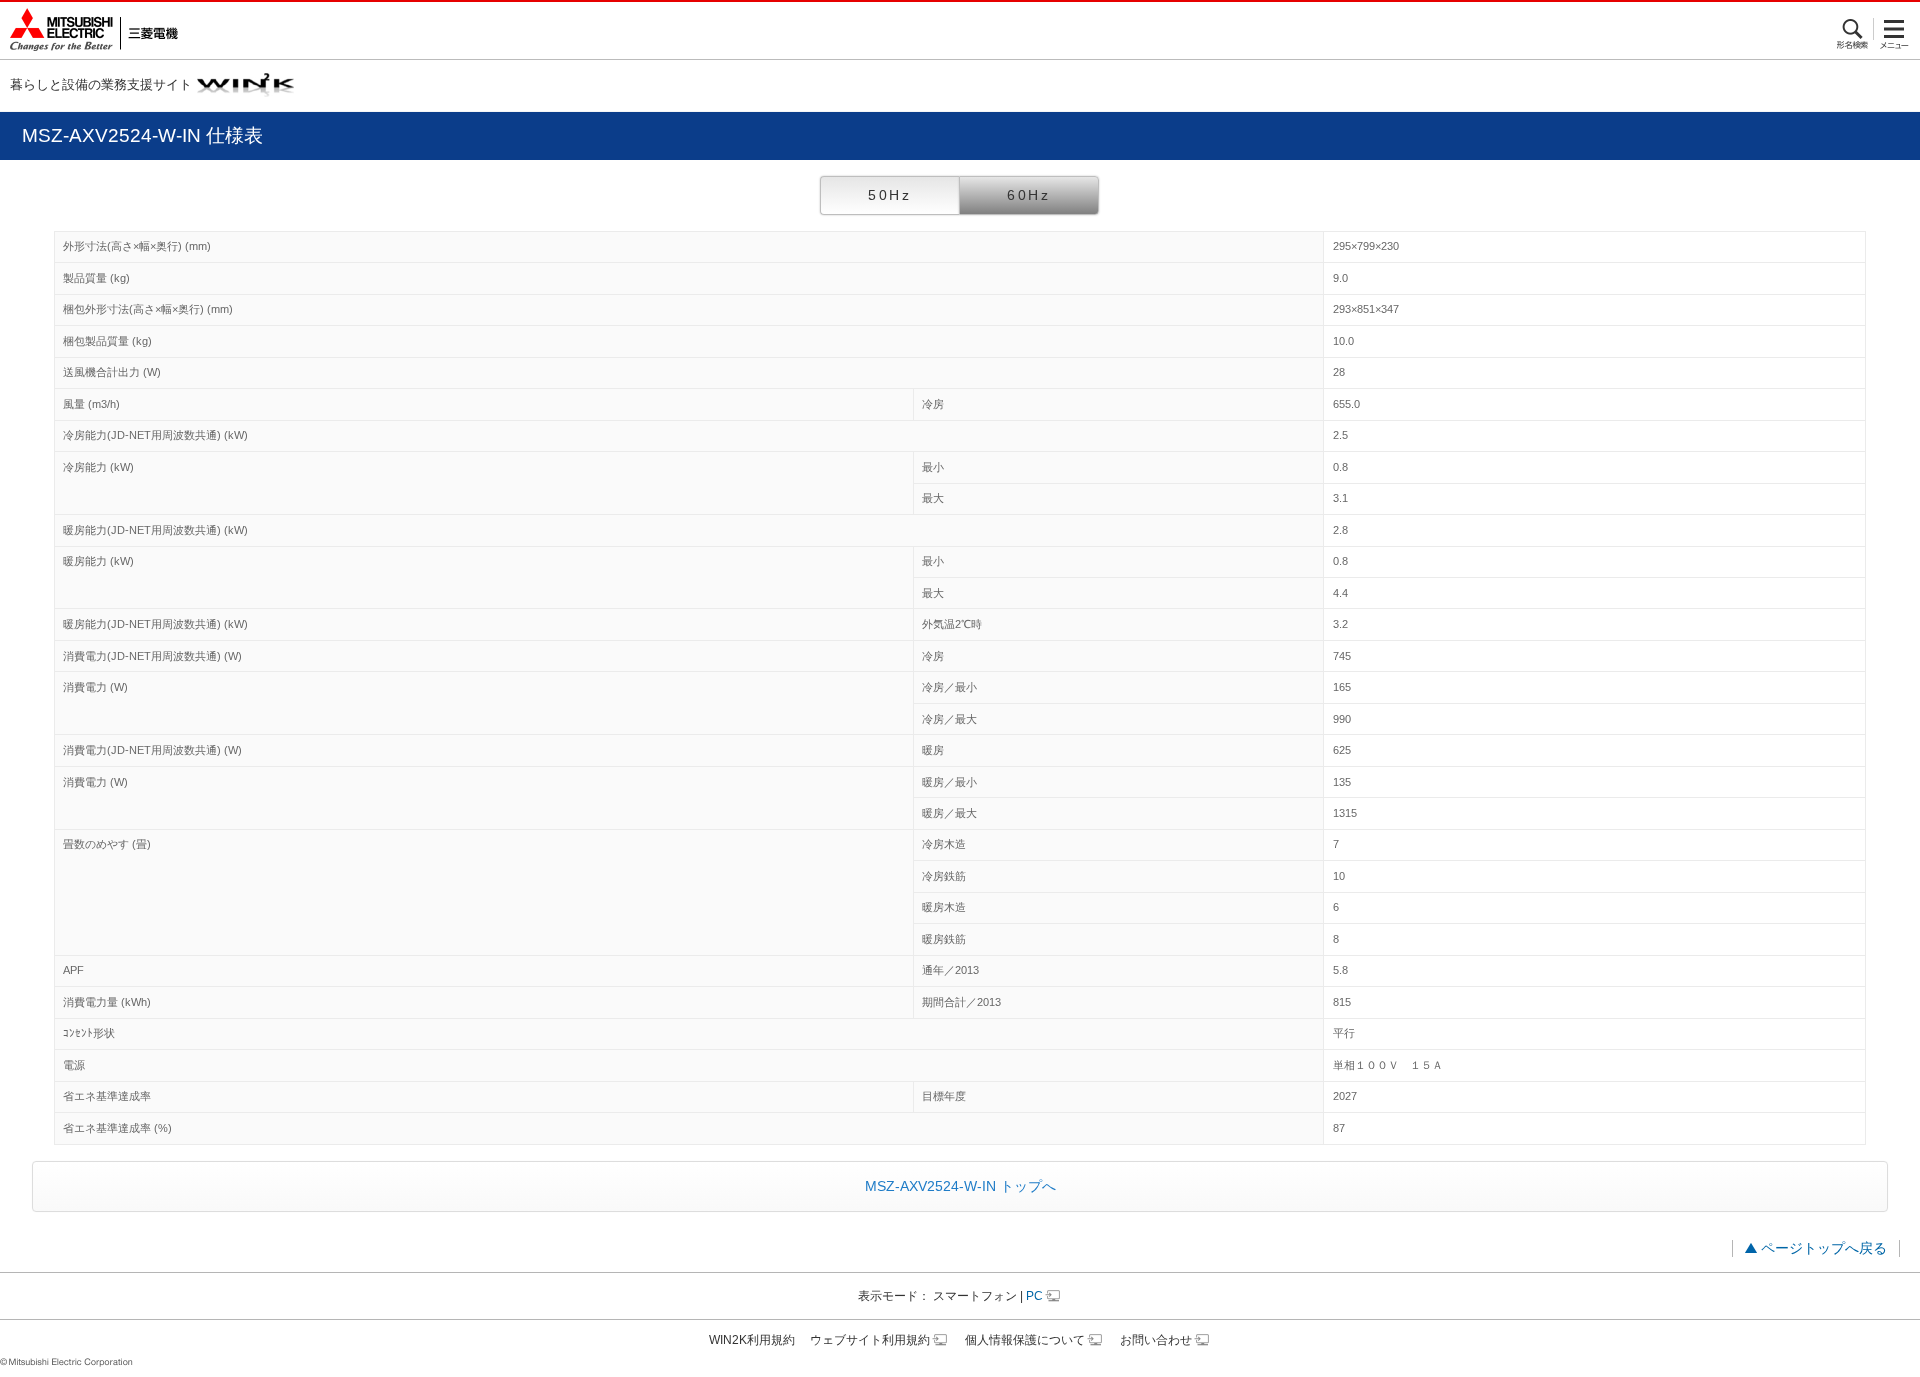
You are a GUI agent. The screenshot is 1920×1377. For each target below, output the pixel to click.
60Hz (1029, 195)
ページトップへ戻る (1824, 1248)
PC (1034, 1296)
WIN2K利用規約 (752, 1340)
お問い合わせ (1156, 1340)
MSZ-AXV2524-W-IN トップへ (960, 1186)
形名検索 (1853, 29)
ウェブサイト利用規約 (870, 1340)
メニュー (1894, 29)
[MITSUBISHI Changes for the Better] (89, 30)
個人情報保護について (1025, 1340)
